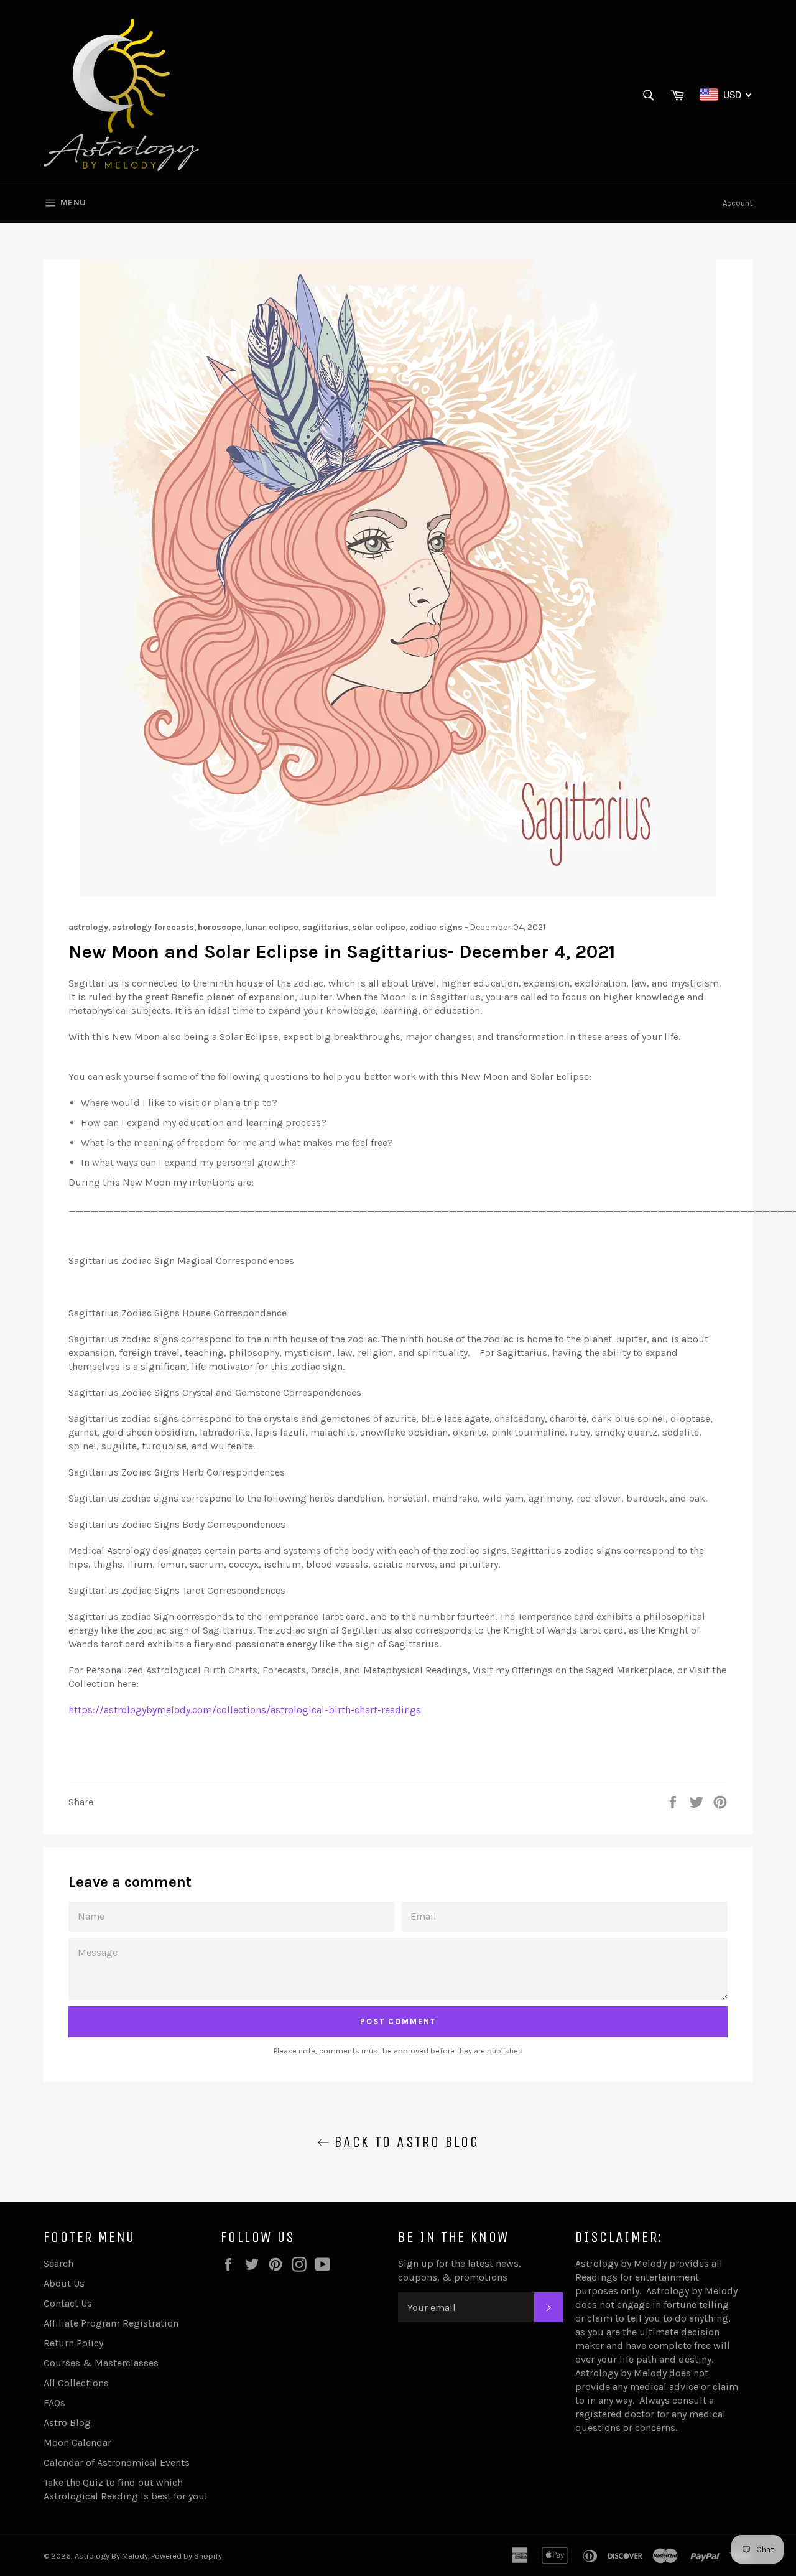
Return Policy (73, 2343)
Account (738, 203)
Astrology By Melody (111, 2556)
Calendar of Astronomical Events (117, 2462)
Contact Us (68, 2303)
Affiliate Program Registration (111, 2323)
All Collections (76, 2383)
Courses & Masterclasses (101, 2363)
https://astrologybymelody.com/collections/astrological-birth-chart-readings (245, 1710)
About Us (64, 2283)
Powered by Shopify (187, 2556)
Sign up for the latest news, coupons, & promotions (460, 2270)
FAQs (54, 2403)
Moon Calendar (77, 2443)
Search (58, 2263)
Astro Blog (67, 2423)
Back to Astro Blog (405, 2142)
